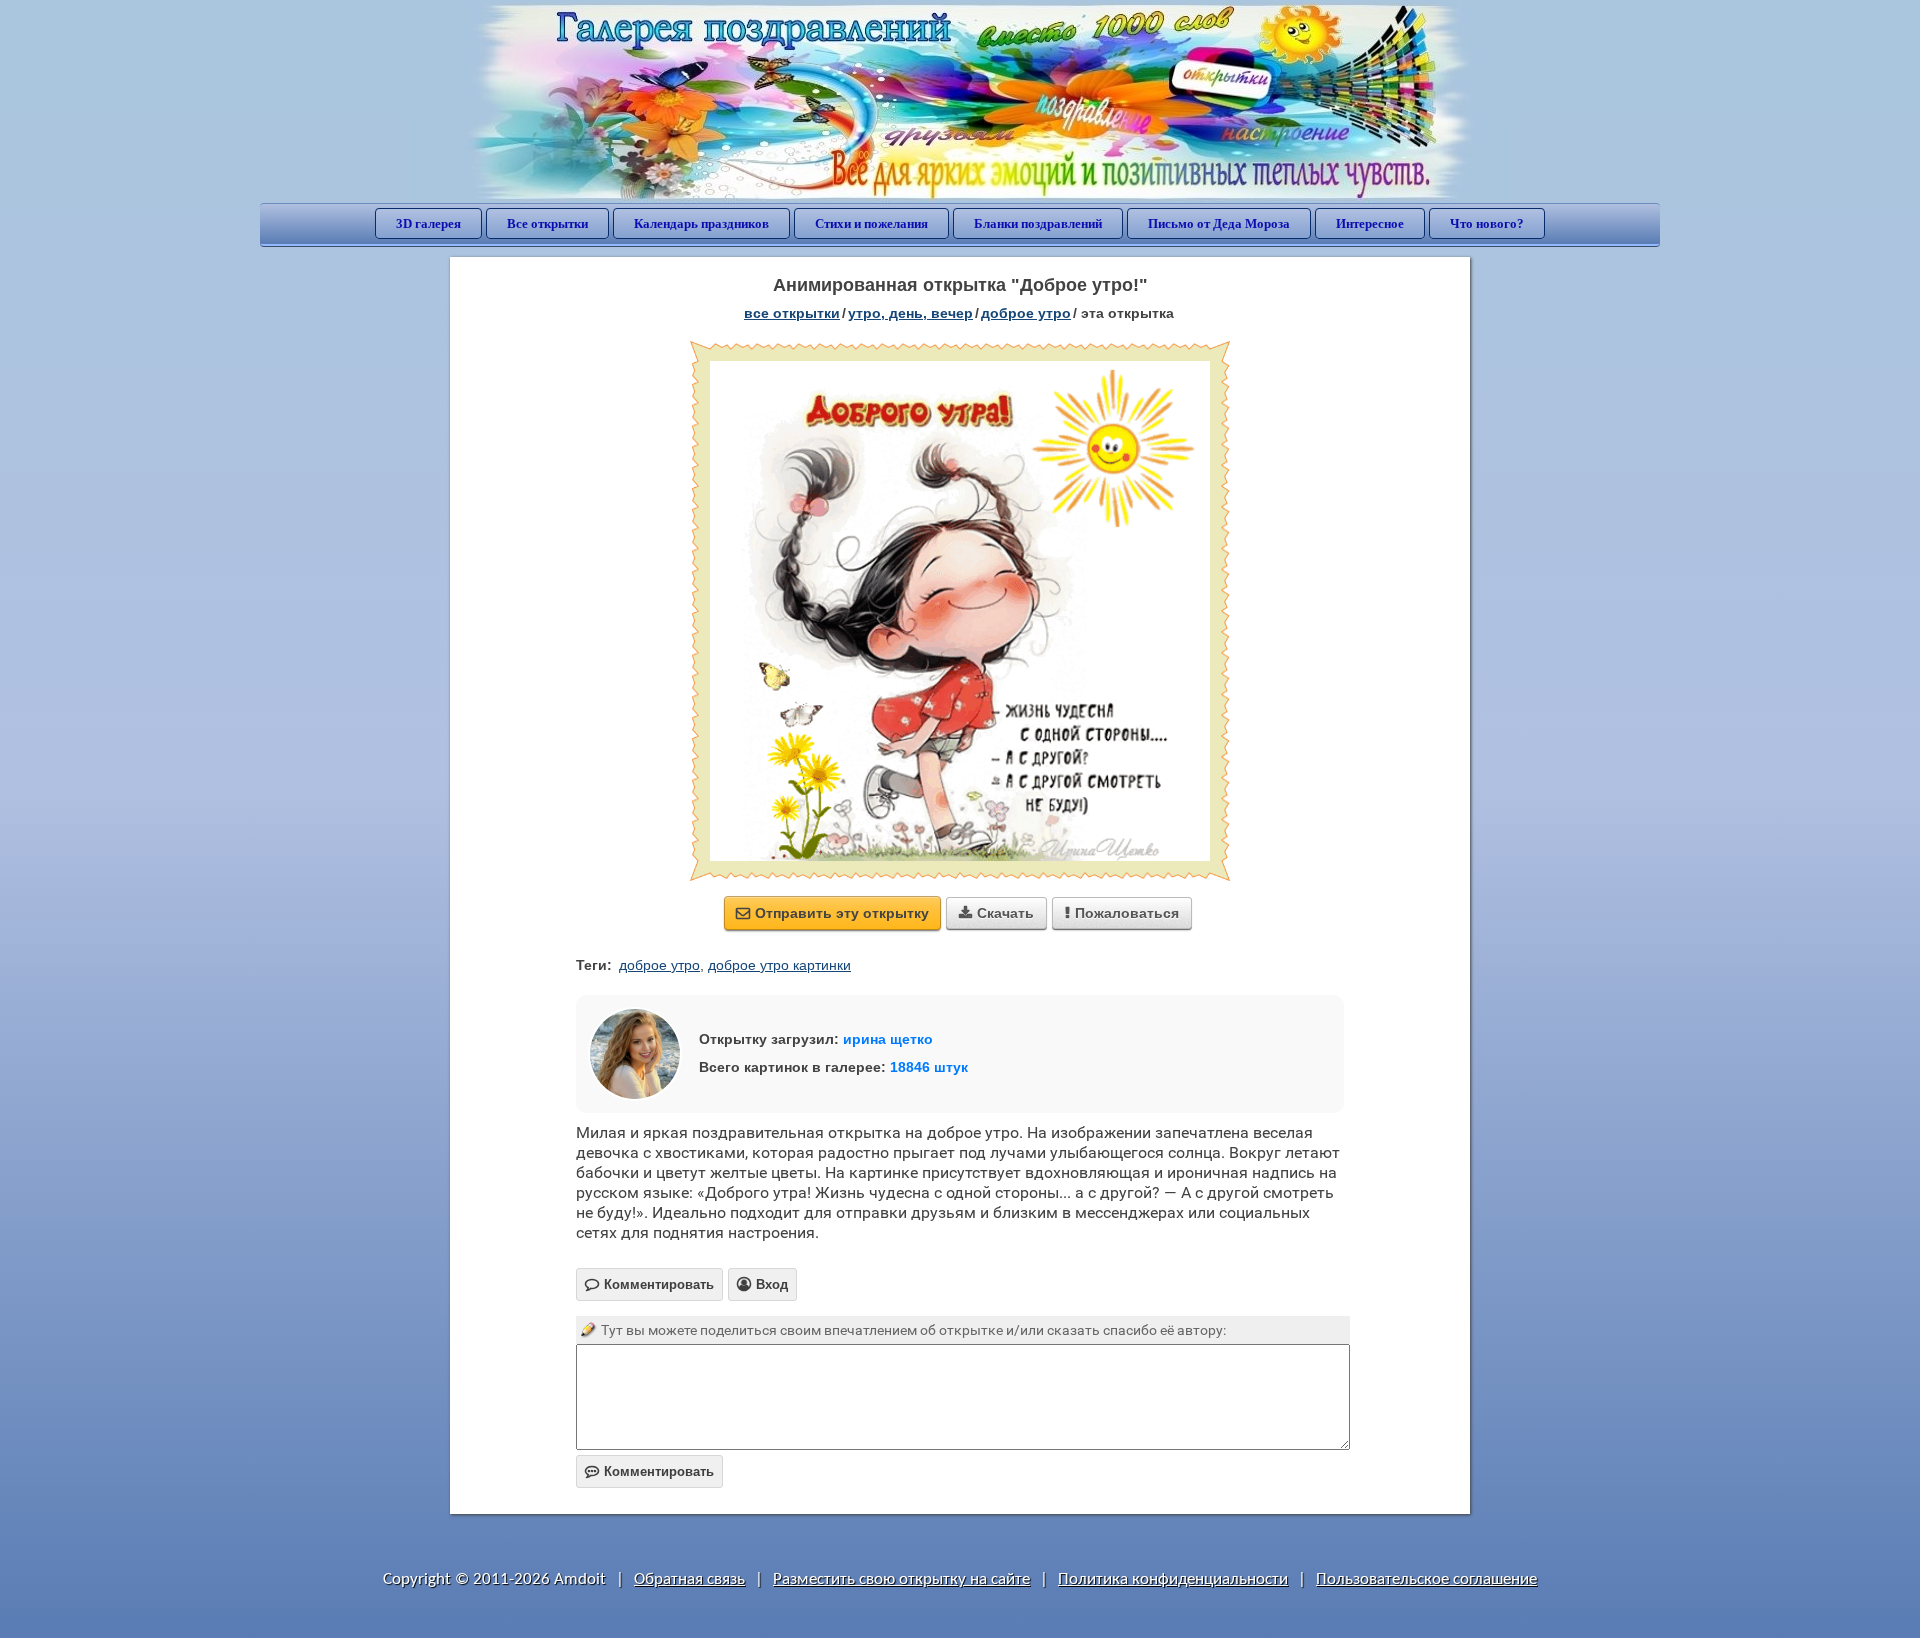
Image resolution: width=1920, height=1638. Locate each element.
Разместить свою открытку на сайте (901, 1579)
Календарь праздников (701, 223)
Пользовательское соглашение (1426, 1579)
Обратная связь (689, 1579)
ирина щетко (888, 1039)
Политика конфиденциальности (1173, 1579)
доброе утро (1026, 313)
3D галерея (428, 223)
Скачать (996, 913)
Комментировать (649, 1471)
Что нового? (1487, 223)
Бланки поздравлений (1038, 223)
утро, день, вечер (910, 313)
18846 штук (929, 1067)
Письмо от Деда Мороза (1219, 223)
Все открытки (547, 223)
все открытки (792, 313)
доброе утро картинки (779, 965)
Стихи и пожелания (871, 223)
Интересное (1370, 223)
